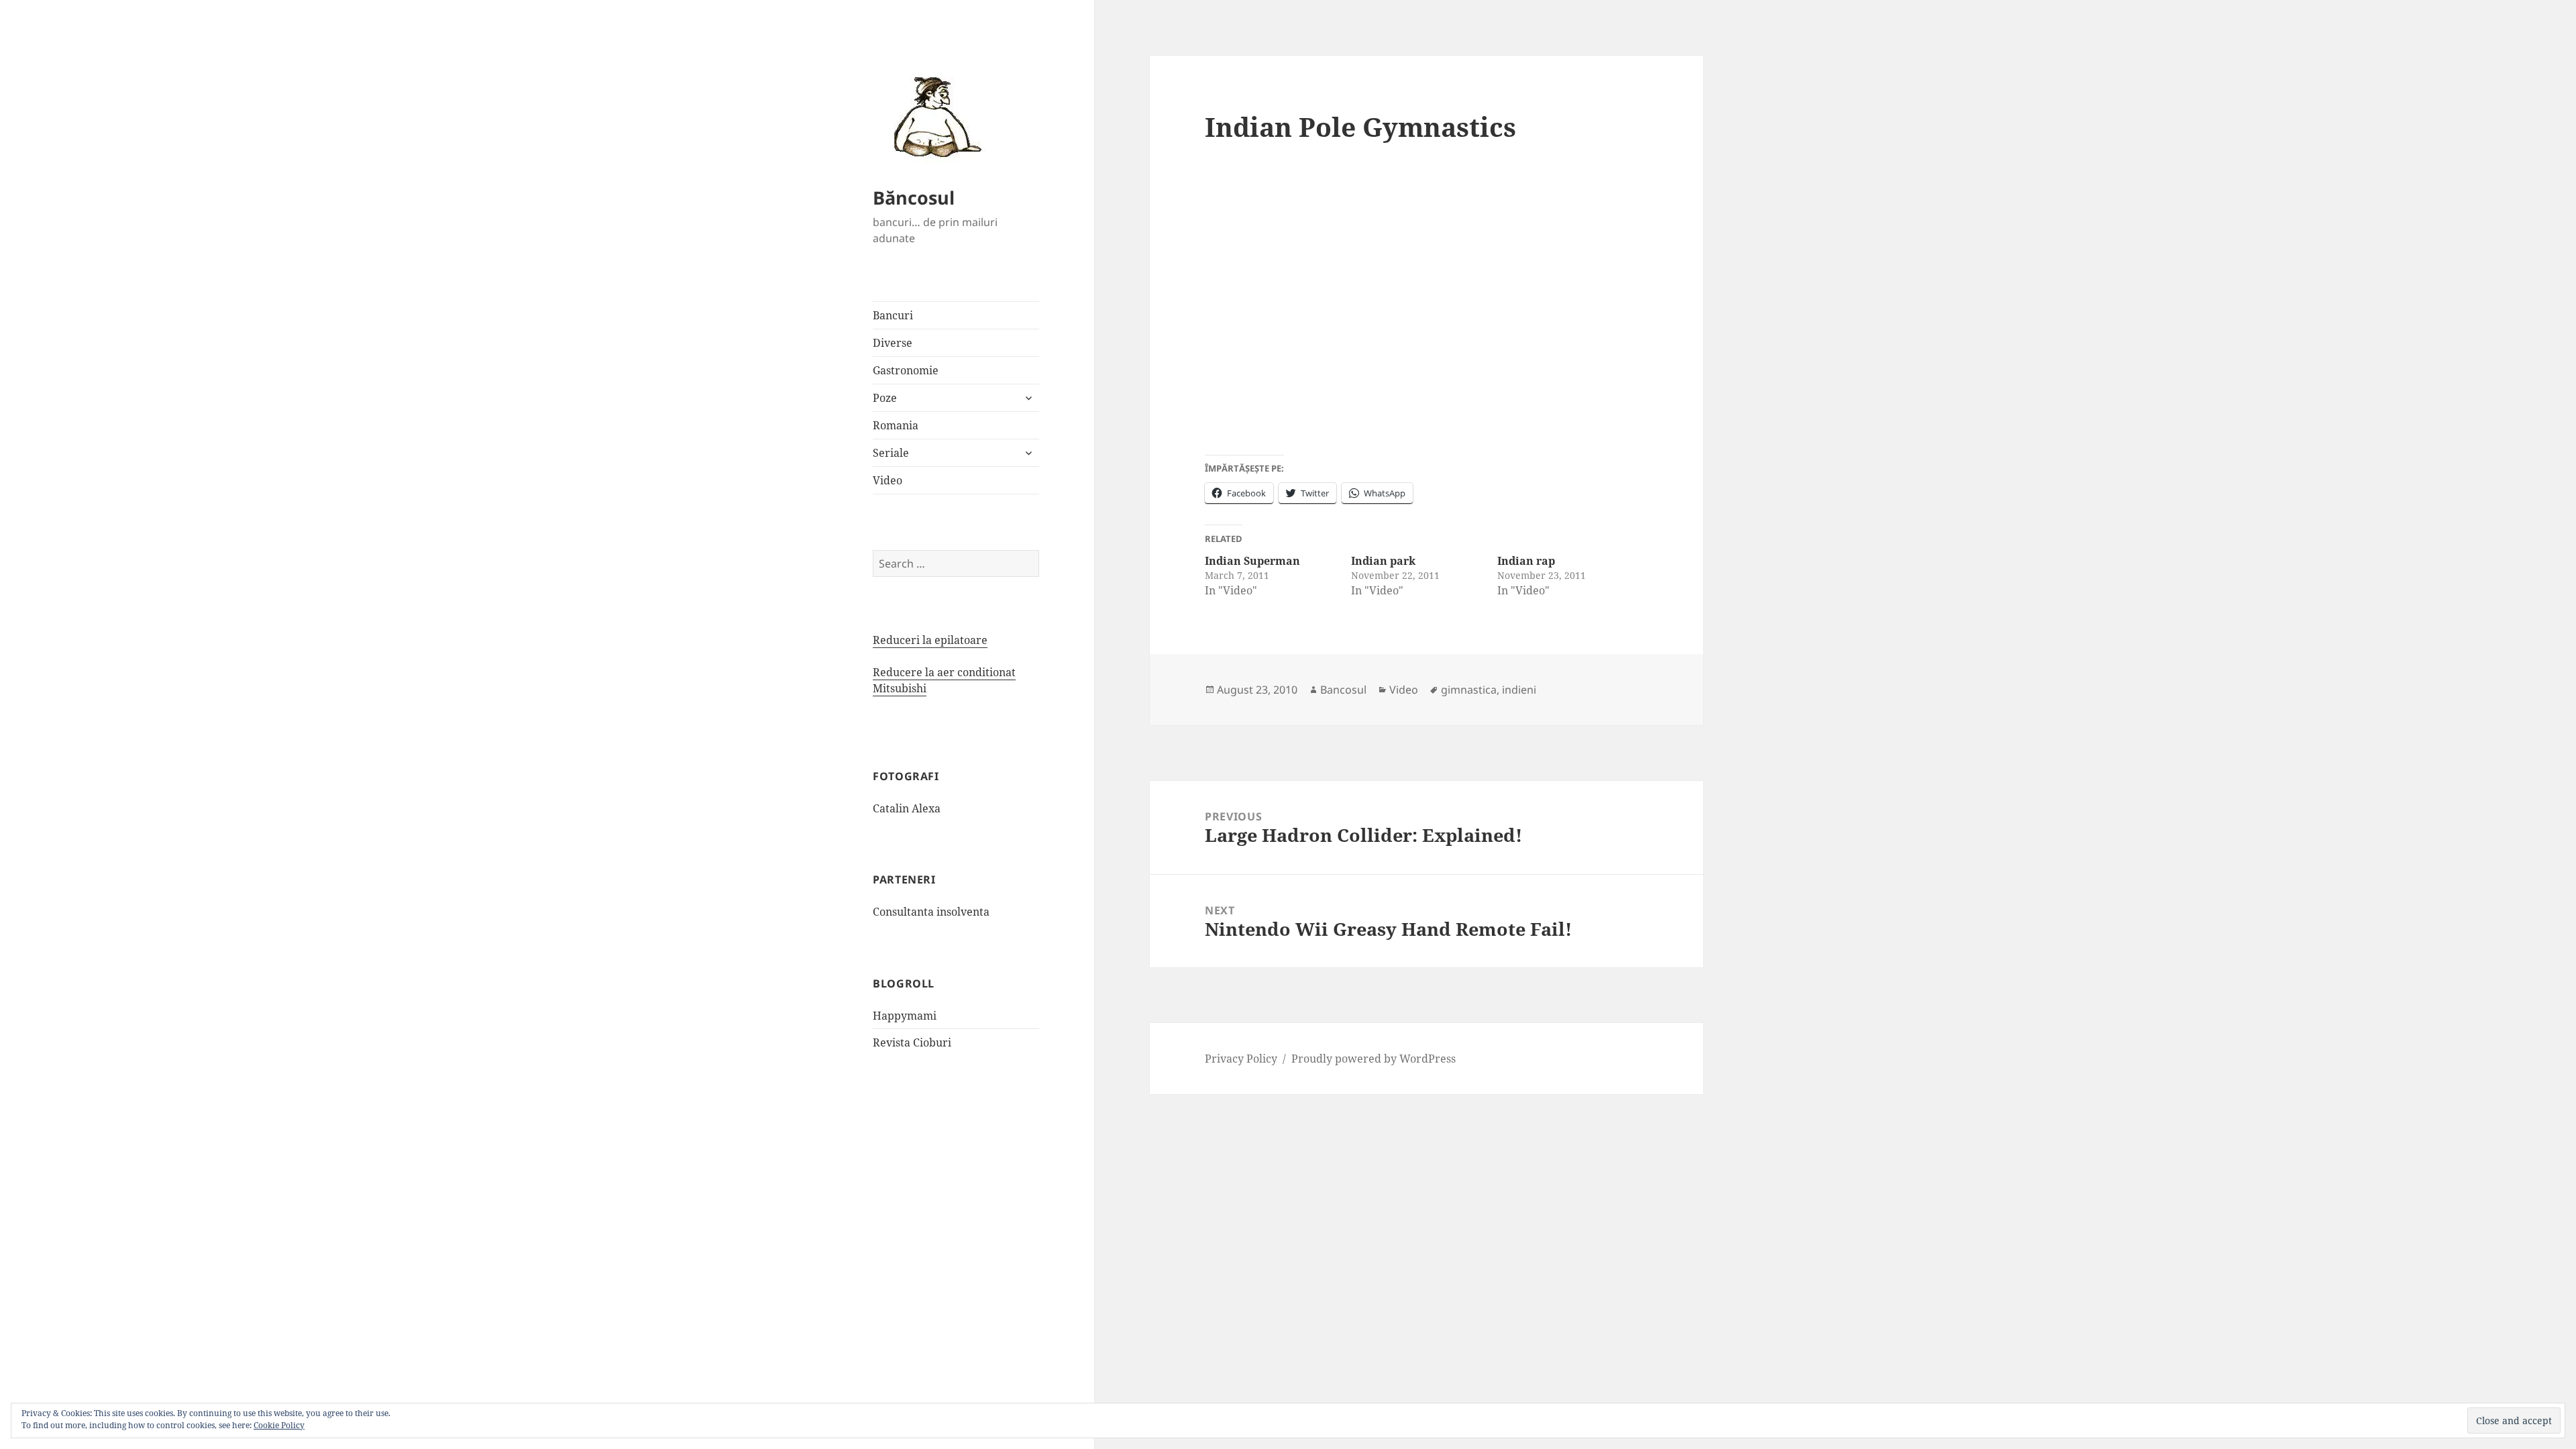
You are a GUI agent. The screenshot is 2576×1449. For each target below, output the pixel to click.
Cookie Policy (279, 1425)
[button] (933, 116)
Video (888, 480)
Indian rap (1526, 561)
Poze (885, 398)
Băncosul (914, 198)
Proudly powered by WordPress (1374, 1059)
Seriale (891, 453)
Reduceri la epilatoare (930, 640)
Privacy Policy (1241, 1059)
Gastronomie (906, 370)
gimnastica (1469, 690)
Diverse (893, 343)
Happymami (905, 1016)
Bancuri (893, 315)
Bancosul (1343, 690)
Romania (896, 425)
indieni (1519, 690)
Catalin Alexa (907, 808)
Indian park (1383, 561)
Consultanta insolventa (931, 912)
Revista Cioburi (912, 1042)
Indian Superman (1252, 561)
